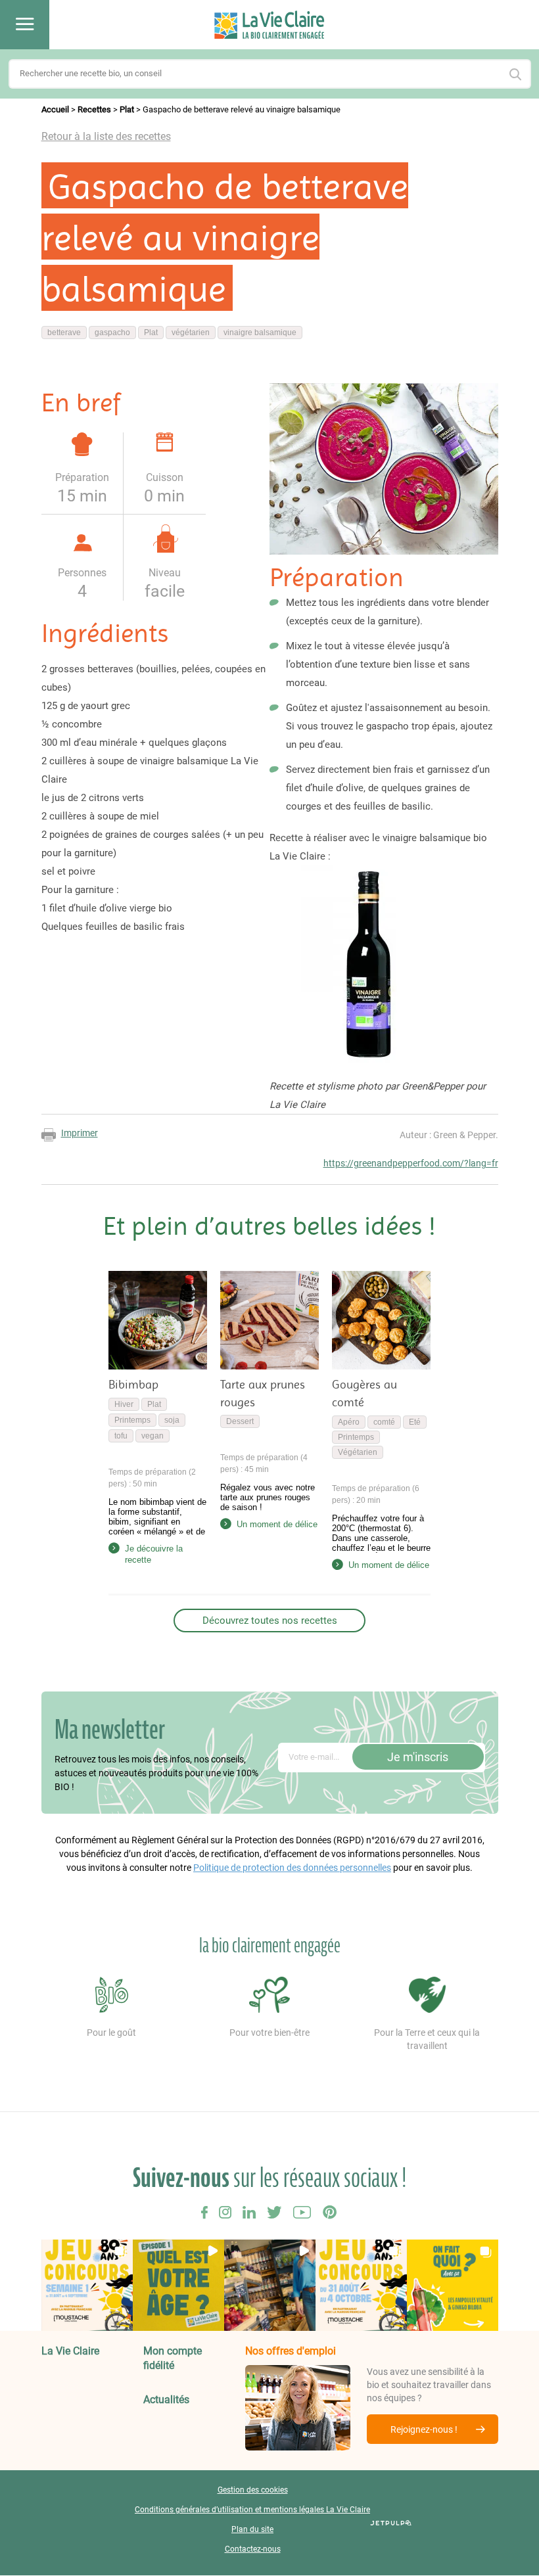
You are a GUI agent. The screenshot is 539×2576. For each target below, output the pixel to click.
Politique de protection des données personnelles (292, 1868)
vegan (152, 1436)
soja (172, 1420)
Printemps (132, 1420)
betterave (64, 333)
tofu (121, 1436)
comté (384, 1422)
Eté (415, 1422)
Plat (127, 109)
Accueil (55, 109)
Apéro (349, 1422)
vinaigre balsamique (260, 333)
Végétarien (358, 1452)
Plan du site (252, 2530)
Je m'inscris (418, 1757)
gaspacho (112, 333)
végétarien (191, 333)
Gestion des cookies (253, 2491)
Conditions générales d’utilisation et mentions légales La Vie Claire (252, 2510)
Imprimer (80, 1133)
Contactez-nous (253, 2550)
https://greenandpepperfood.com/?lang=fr (411, 1163)
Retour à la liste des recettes (106, 136)
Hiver (124, 1404)
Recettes (94, 109)
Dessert (240, 1421)
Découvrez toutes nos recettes (270, 1621)
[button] (87, 2285)
